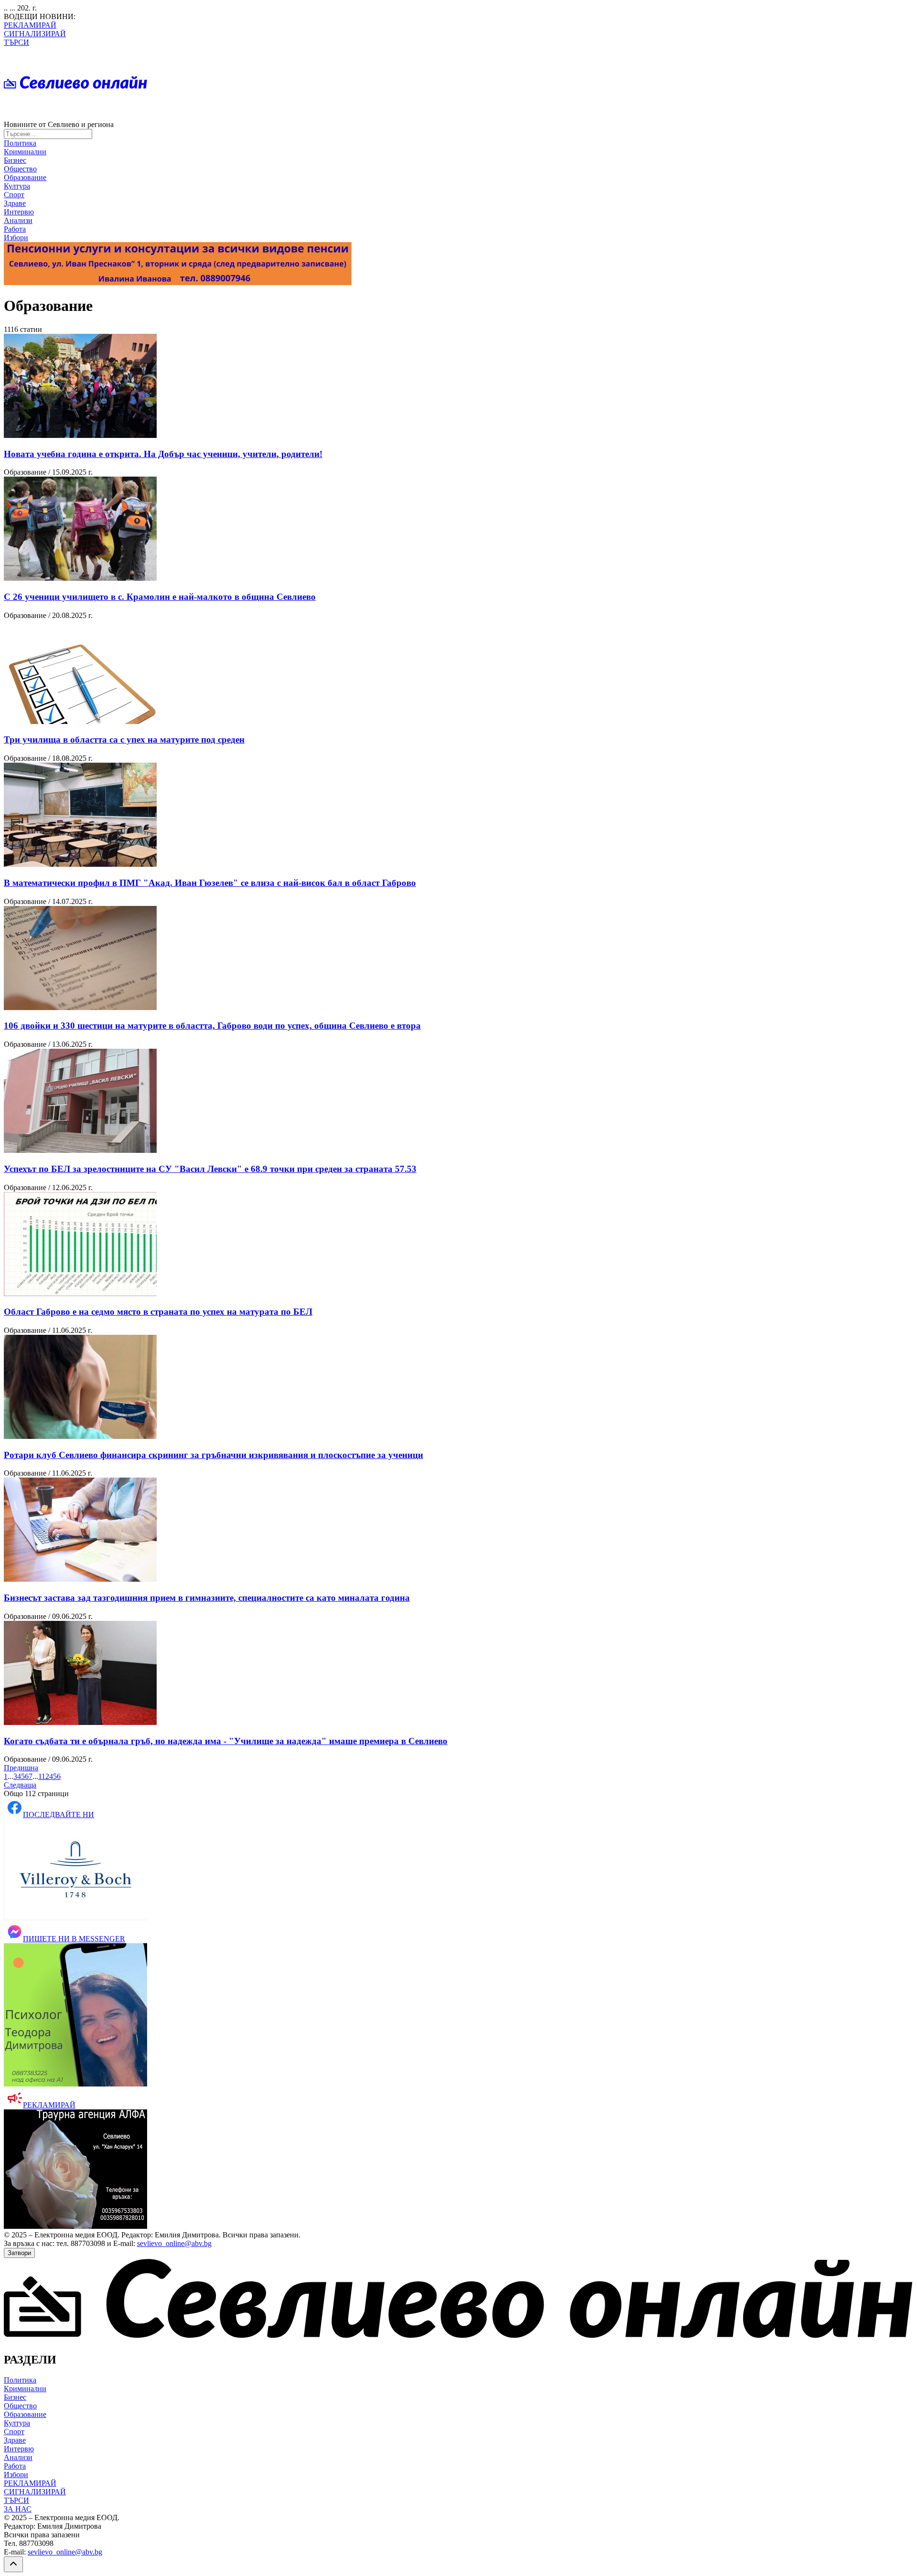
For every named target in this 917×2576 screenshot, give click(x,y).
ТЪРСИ (16, 42)
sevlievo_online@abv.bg (174, 2243)
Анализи (18, 220)
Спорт (14, 195)
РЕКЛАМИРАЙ (30, 25)
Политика (20, 143)
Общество (20, 169)
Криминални (25, 152)
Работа (15, 229)
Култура (17, 186)
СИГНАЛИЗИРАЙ (35, 34)
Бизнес (15, 160)
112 (44, 1776)
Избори (16, 238)
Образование (25, 177)
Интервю (19, 212)
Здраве (15, 203)
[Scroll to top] (13, 2564)
